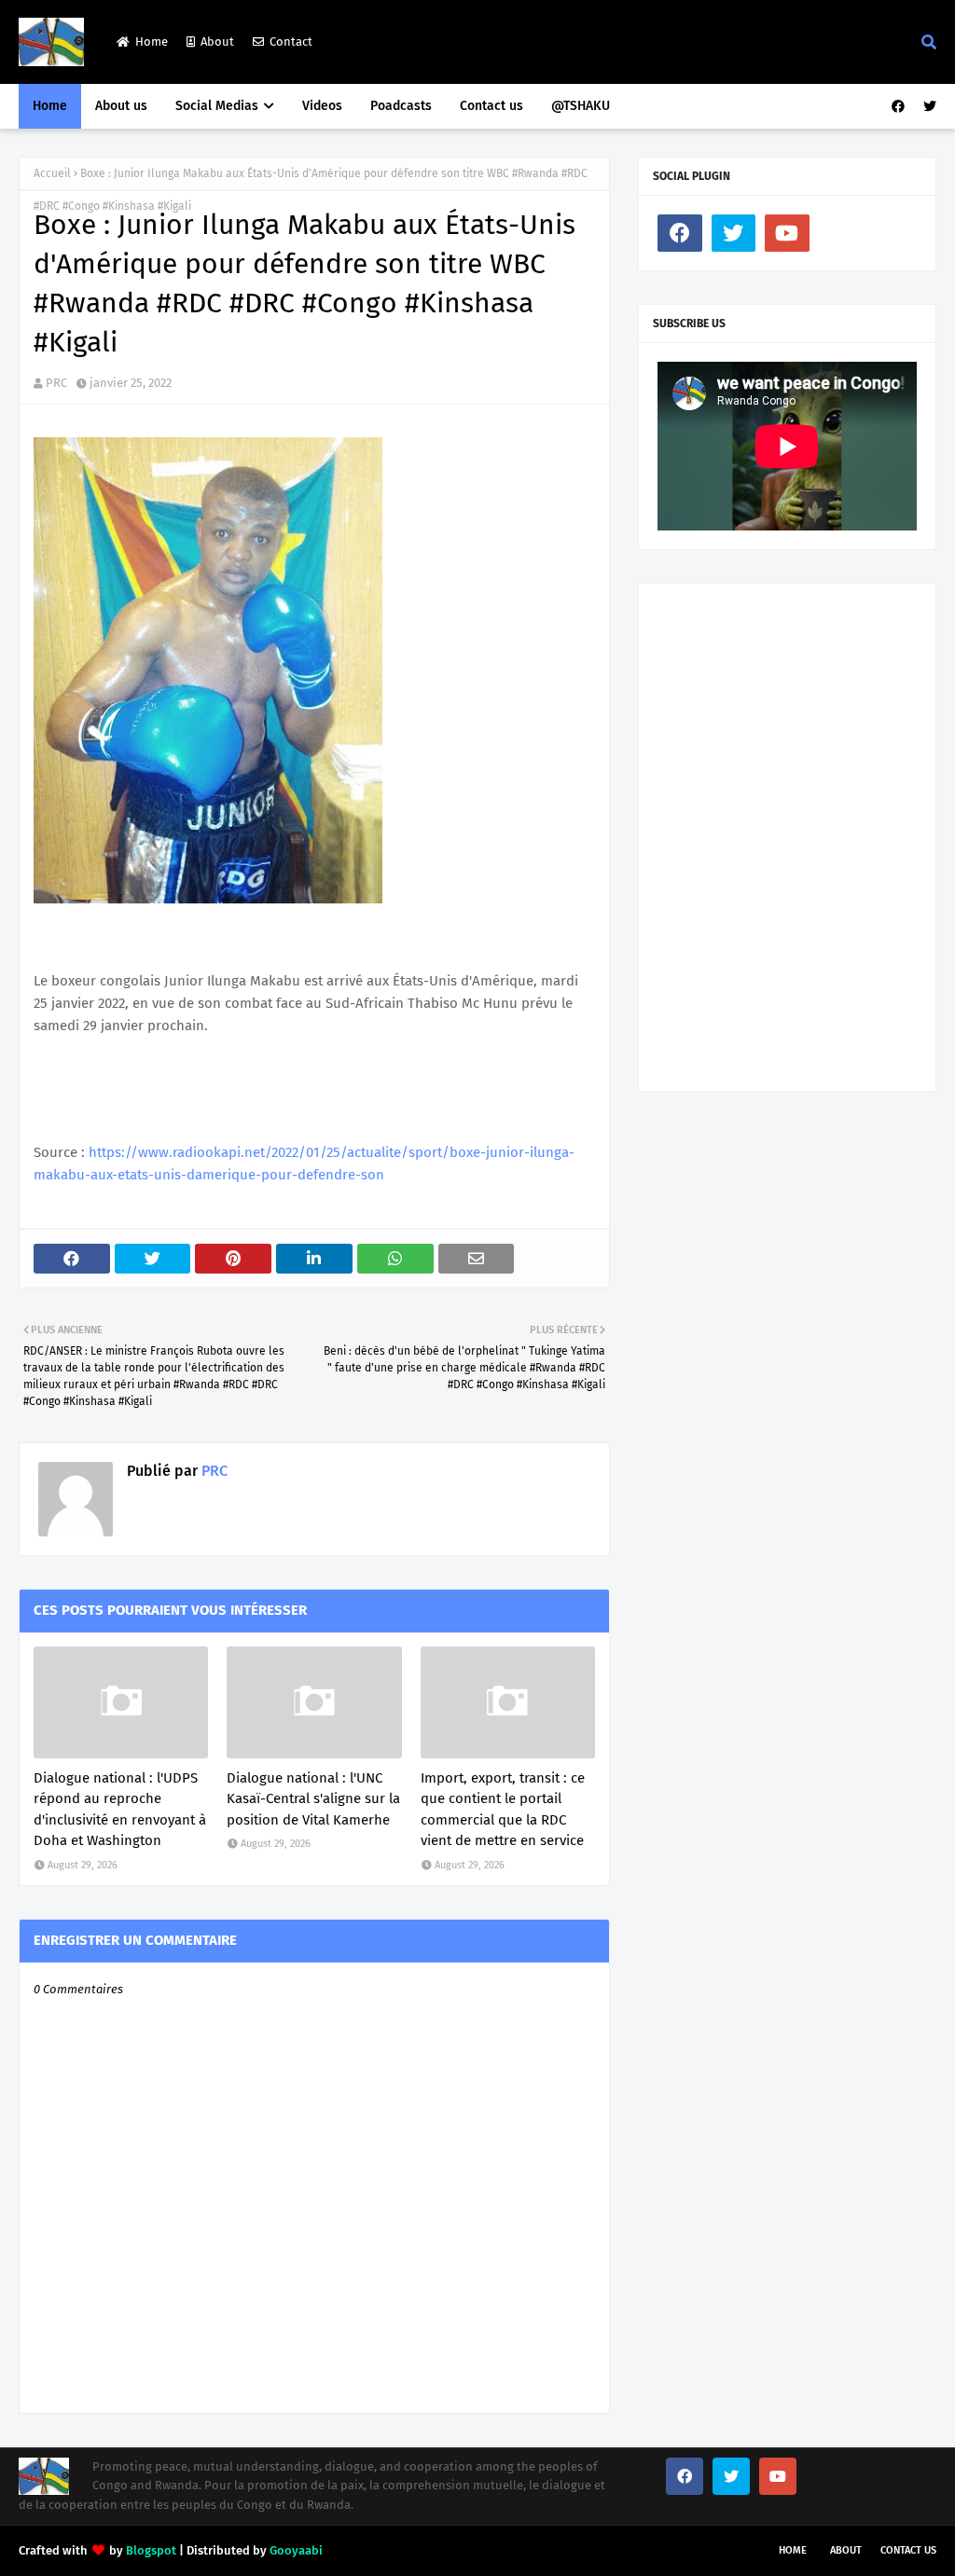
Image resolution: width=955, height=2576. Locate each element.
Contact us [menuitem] (491, 106)
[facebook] (898, 107)
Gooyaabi (296, 2550)
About (217, 41)
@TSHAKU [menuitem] (581, 106)
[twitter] (927, 107)
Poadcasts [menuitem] (401, 106)
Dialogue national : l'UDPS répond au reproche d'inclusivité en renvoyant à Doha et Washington (120, 1810)
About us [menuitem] (121, 106)
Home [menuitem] (50, 106)
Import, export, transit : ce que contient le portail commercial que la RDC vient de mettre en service (503, 1810)
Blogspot (151, 2550)
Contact (291, 41)
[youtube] (787, 233)
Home (152, 41)
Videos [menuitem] (322, 106)
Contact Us (908, 2550)
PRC (56, 383)
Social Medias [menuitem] (217, 106)
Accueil (52, 173)
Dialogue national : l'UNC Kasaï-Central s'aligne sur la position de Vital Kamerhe (313, 1799)
